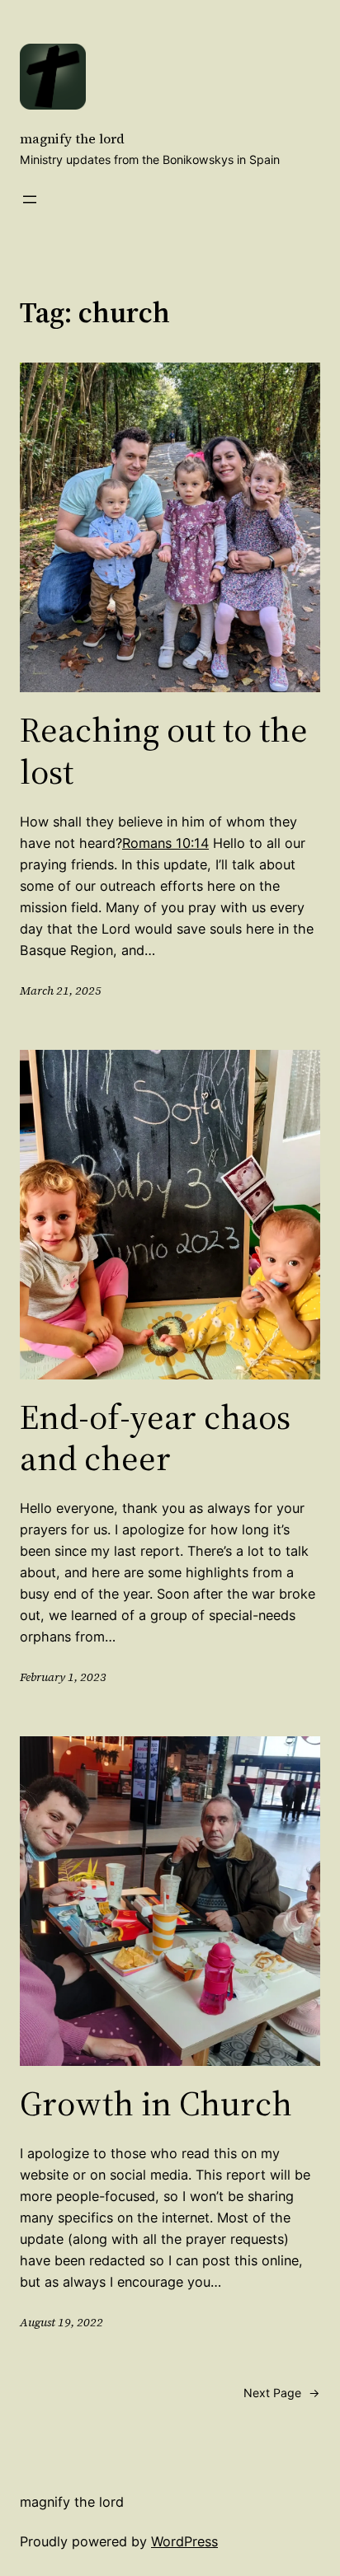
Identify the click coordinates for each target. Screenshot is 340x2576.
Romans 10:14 (165, 843)
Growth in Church (156, 2103)
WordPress (184, 2541)
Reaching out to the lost (164, 750)
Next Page (282, 2393)
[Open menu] (30, 199)
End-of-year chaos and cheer (155, 1438)
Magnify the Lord (72, 138)
